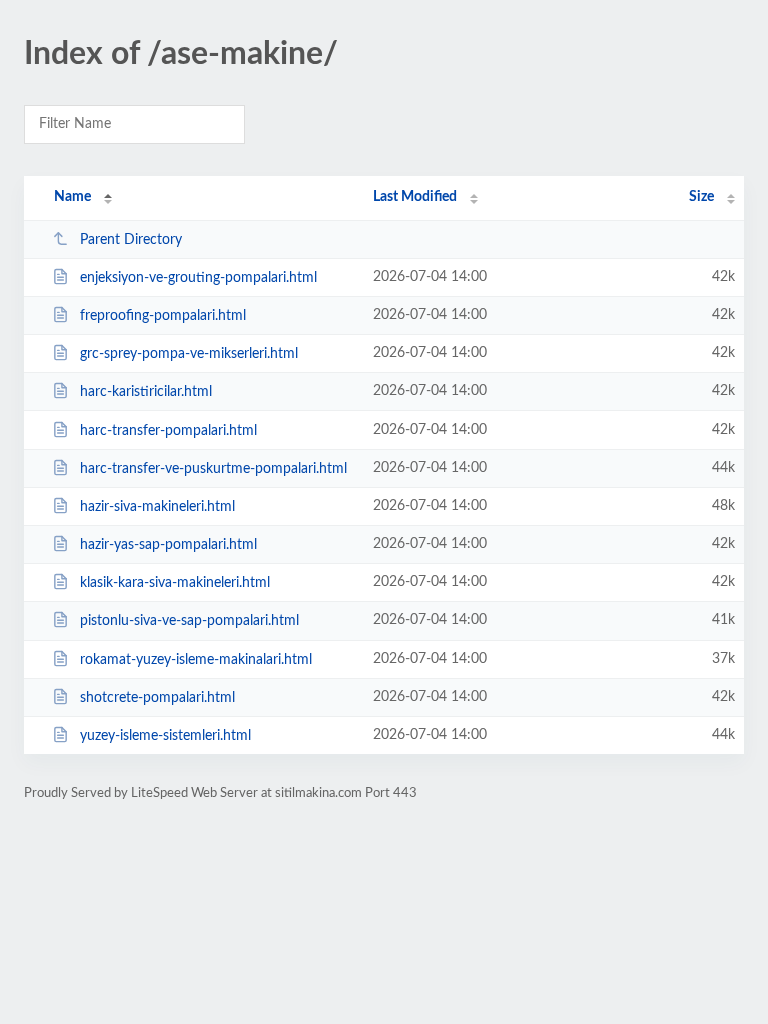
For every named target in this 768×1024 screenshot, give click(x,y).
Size (701, 197)
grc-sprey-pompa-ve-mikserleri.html (189, 354)
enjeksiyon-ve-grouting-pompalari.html (198, 278)
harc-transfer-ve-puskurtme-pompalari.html (213, 469)
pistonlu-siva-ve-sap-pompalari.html (189, 621)
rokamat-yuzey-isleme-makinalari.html (196, 660)
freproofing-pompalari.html (163, 316)
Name (72, 197)
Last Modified (415, 197)
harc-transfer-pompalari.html (168, 431)
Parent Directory (131, 240)
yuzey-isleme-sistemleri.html (165, 736)
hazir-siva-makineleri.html (157, 507)
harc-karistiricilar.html (146, 392)
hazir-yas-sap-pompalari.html (168, 545)
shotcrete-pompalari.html (157, 698)
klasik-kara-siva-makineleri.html (175, 583)
